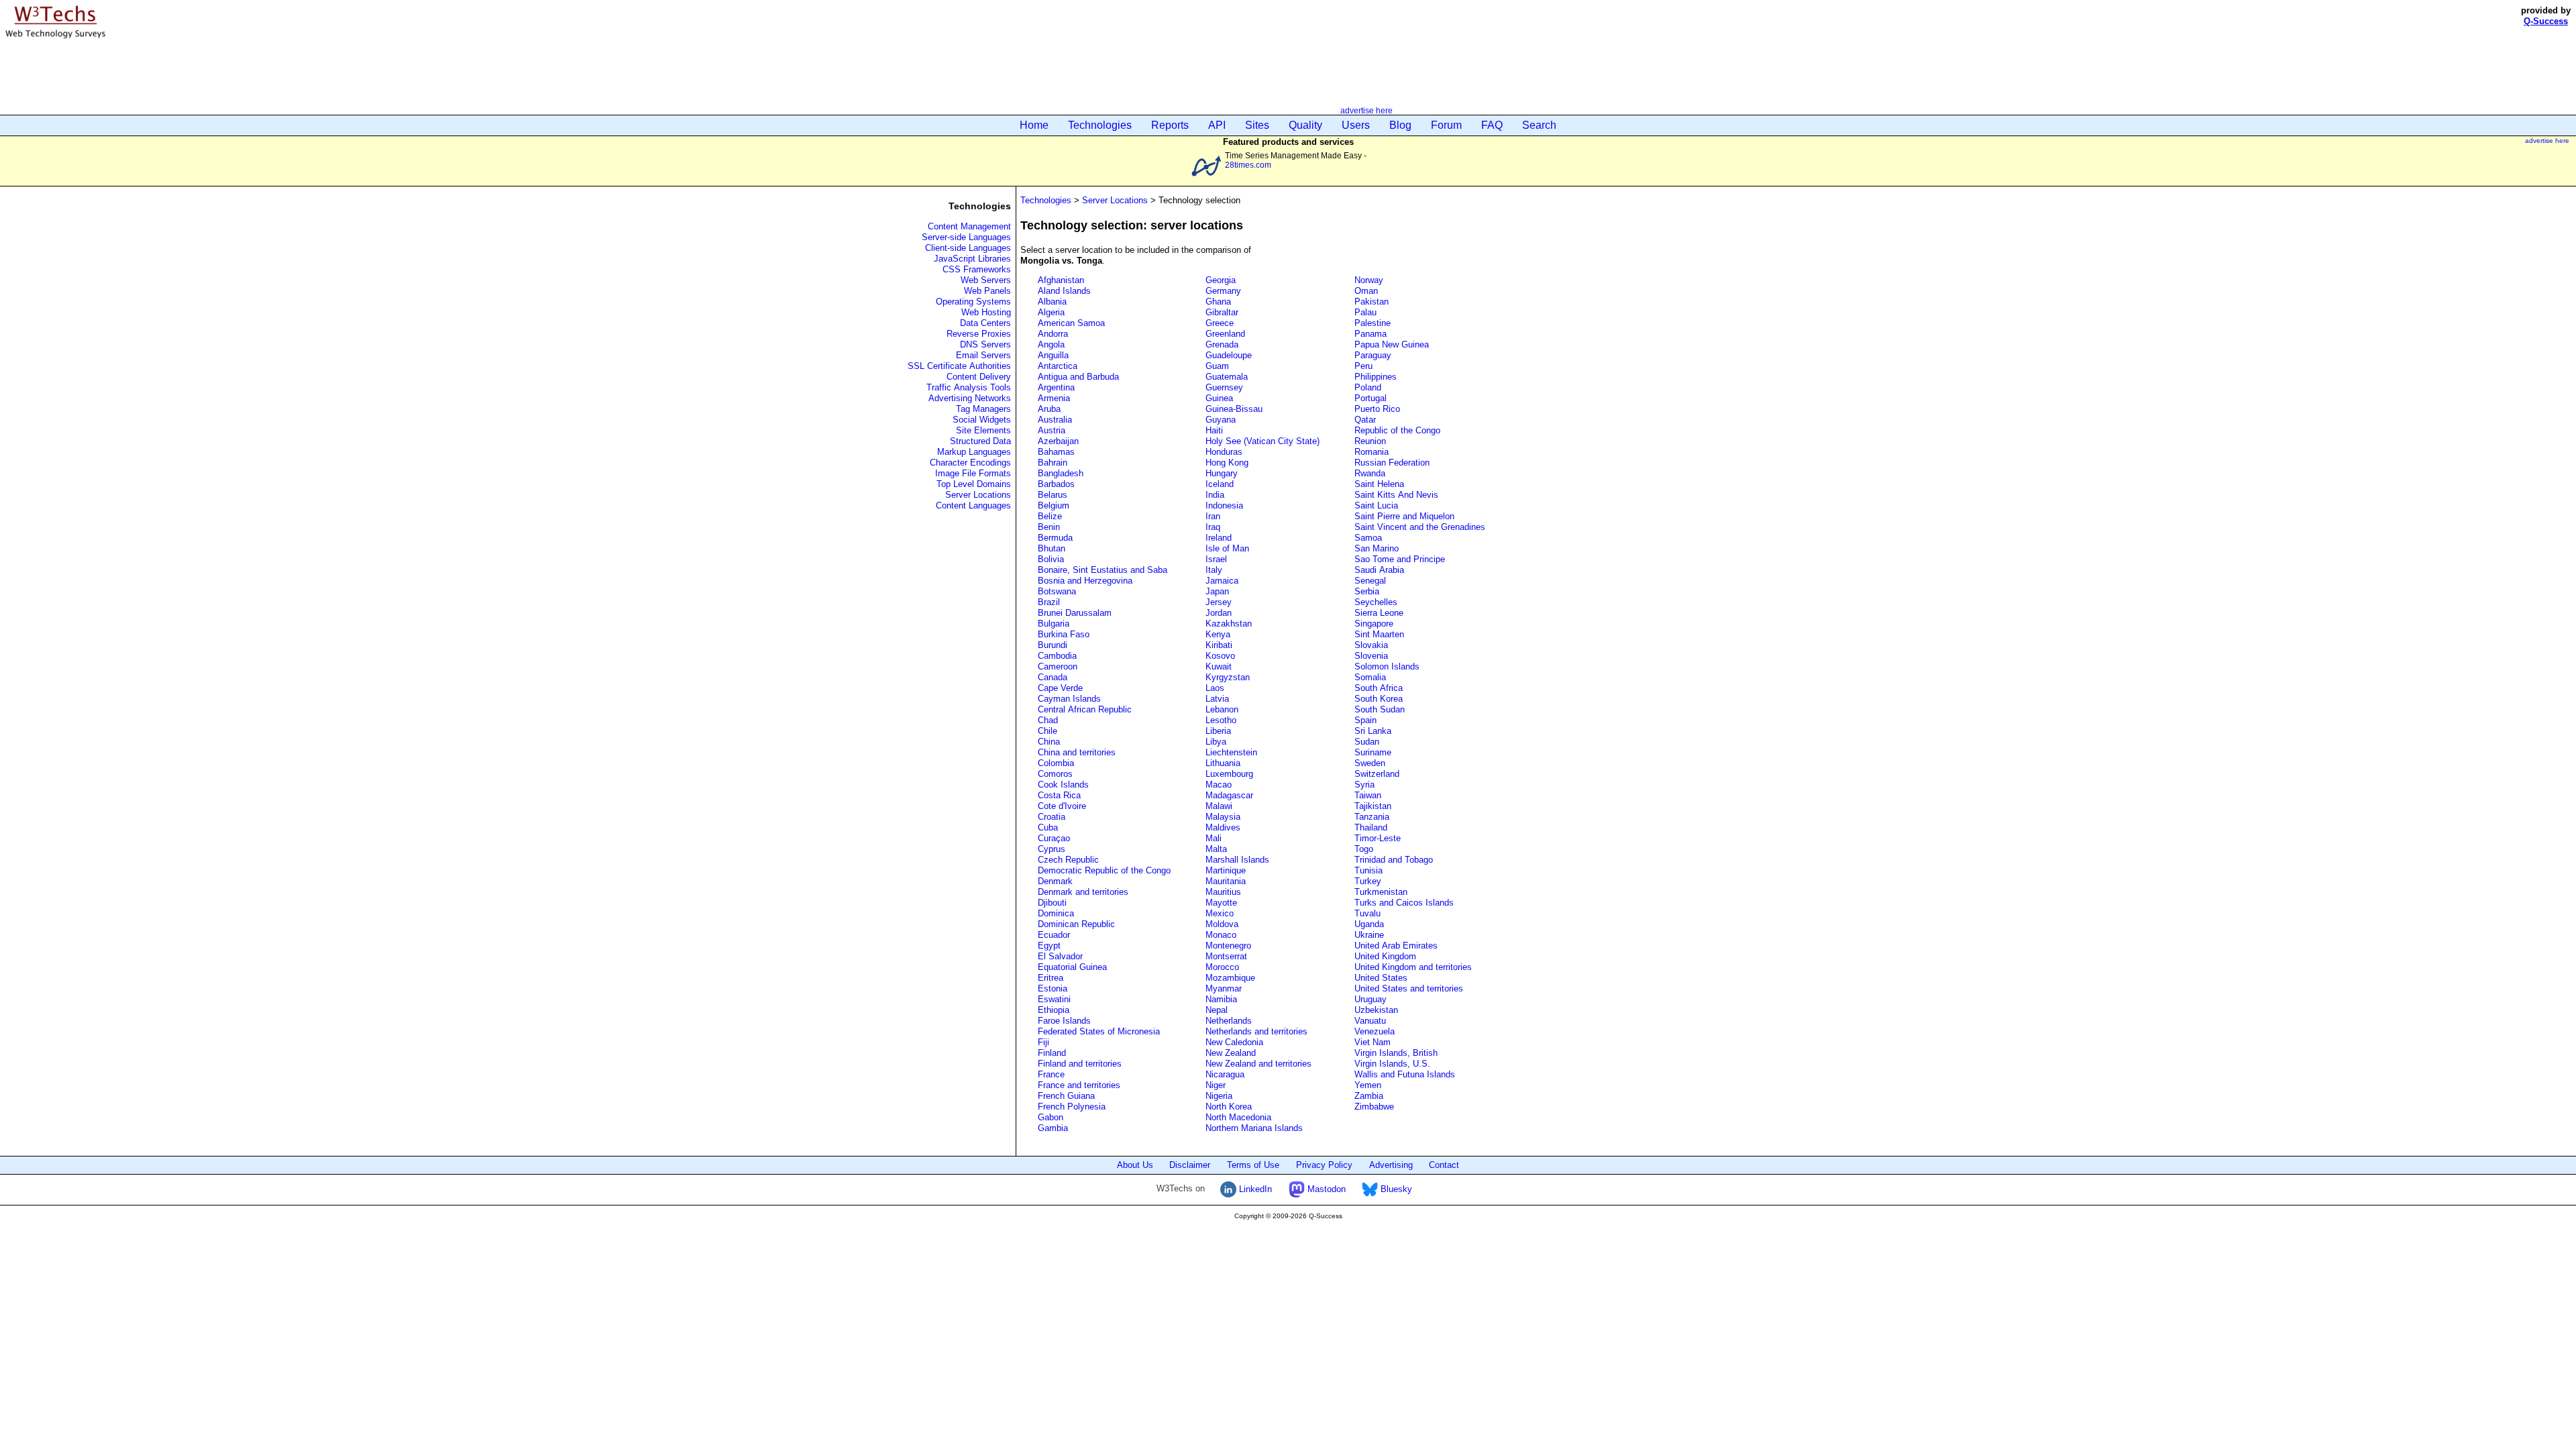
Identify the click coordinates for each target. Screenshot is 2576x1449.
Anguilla (1053, 355)
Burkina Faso (1064, 634)
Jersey (1219, 602)
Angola (1051, 344)
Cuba (1048, 827)
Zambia (1369, 1096)
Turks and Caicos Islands (1404, 903)
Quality (1305, 125)
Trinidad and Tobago (1394, 860)
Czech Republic (1068, 860)
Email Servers (983, 355)
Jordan (1219, 613)
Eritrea (1051, 978)
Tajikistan (1373, 806)
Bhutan (1052, 548)
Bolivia (1051, 559)
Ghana (1218, 302)
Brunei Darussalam (1075, 613)
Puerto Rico (1377, 409)
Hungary (1222, 473)
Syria (1364, 785)
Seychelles (1376, 602)
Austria (1052, 430)
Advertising (1391, 1165)
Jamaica (1222, 581)
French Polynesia (1072, 1107)
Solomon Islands (1387, 666)
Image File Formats (973, 473)
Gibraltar (1222, 312)
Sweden (1370, 763)
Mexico (1220, 913)
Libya (1216, 742)
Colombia (1056, 763)
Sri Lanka (1373, 731)
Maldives (1223, 827)
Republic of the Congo (1397, 430)
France (1051, 1074)
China (1049, 742)
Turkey (1368, 881)
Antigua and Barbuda (1078, 377)
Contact (1444, 1165)
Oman (1366, 291)
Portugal (1371, 398)
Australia (1055, 420)
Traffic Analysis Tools (969, 387)
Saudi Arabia (1379, 570)
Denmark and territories (1083, 892)
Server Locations (978, 495)
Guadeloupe (1229, 355)
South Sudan (1380, 709)
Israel (1216, 559)
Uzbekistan (1376, 1010)
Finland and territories (1080, 1064)
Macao (1219, 785)
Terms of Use (1253, 1165)
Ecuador (1054, 935)
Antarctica (1058, 366)
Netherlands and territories (1256, 1031)
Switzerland (1377, 774)
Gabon (1051, 1117)
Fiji (1043, 1042)
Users (1356, 125)
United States (1381, 978)
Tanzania (1372, 817)
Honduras (1224, 452)
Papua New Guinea (1392, 344)
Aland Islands (1064, 291)
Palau (1365, 312)
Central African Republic (1085, 709)
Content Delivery (979, 377)
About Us (1135, 1165)
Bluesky (1395, 1189)
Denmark (1055, 881)
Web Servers (986, 280)
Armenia (1054, 398)
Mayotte (1221, 903)
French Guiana (1066, 1096)
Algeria (1051, 312)
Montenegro (1228, 946)
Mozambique (1230, 978)
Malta (1216, 849)
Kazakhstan (1229, 624)
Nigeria (1219, 1096)
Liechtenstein (1231, 752)
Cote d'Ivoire (1062, 806)
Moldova (1222, 924)
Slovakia (1371, 645)
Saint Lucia (1376, 505)
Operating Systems (973, 302)
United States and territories (1409, 988)
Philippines (1376, 377)
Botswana (1057, 591)
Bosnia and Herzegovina (1085, 581)
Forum (1446, 125)
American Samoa (1071, 323)
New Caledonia (1234, 1042)
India (1215, 495)
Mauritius (1223, 892)
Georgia (1221, 280)
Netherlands (1229, 1021)
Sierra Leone (1379, 613)
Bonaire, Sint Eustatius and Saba (1103, 570)
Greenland (1225, 334)
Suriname (1373, 752)
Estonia (1053, 988)
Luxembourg (1229, 774)
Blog (1400, 125)
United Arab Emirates (1396, 946)
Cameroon (1058, 666)
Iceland (1220, 484)
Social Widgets (982, 420)
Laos (1215, 688)
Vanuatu (1370, 1021)
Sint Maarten (1379, 634)
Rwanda (1370, 473)
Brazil (1049, 602)
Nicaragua (1225, 1074)
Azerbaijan (1058, 441)
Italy (1214, 570)
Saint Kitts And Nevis (1396, 495)
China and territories (1077, 752)
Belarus (1053, 495)
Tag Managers (983, 409)
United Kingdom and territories (1413, 967)
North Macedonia (1238, 1117)
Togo (1364, 849)
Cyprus (1052, 849)
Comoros (1055, 774)
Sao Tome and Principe (1400, 559)
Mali (1214, 838)
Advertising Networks (970, 398)
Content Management (969, 226)
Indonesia (1224, 505)
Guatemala (1227, 377)
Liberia (1218, 731)
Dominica (1056, 913)
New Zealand (1231, 1053)
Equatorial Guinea (1072, 967)
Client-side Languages (968, 248)
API (1217, 125)
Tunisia (1368, 870)
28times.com (1248, 165)
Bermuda (1055, 538)
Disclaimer (1190, 1165)
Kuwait (1219, 666)
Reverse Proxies (979, 334)
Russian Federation (1392, 463)
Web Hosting (986, 312)
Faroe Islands (1064, 1021)
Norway (1369, 280)
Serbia (1367, 591)
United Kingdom (1385, 956)
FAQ (1492, 125)
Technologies (1100, 125)
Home (1034, 125)
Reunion (1370, 441)
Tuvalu (1367, 913)
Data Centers (985, 323)
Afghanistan (1061, 280)
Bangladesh (1061, 473)
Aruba (1049, 409)
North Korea (1229, 1107)
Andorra (1053, 334)
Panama (1371, 334)
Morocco (1222, 967)
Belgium (1054, 505)
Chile (1048, 731)
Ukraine (1369, 935)
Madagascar (1229, 795)
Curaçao (1054, 838)
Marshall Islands (1237, 860)
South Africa (1379, 688)
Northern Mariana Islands (1254, 1128)
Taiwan (1368, 795)
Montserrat (1226, 956)
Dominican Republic (1076, 924)
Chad (1048, 720)
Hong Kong (1227, 463)
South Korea (1379, 699)
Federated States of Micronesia (1099, 1031)
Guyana (1221, 420)
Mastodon (1325, 1189)
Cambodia (1057, 656)
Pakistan (1372, 302)
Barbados (1056, 484)
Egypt (1049, 946)
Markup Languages (974, 452)
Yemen (1368, 1085)
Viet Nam (1373, 1042)
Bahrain (1053, 463)
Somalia (1370, 677)
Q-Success (2546, 21)
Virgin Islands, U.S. (1392, 1064)
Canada (1053, 677)
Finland (1052, 1053)
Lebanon (1222, 709)
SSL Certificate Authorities (959, 366)
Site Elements (983, 430)
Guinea (1219, 398)
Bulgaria (1054, 624)
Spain (1365, 720)
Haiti (1214, 430)
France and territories (1079, 1085)
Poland (1368, 387)
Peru (1363, 366)
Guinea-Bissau (1234, 409)
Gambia (1053, 1128)
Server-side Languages (966, 237)
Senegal (1370, 581)
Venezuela (1375, 1031)
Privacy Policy (1324, 1165)
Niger (1216, 1085)
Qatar (1365, 420)
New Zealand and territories (1258, 1064)
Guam (1217, 366)
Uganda (1369, 924)
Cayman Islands (1069, 699)
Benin (1049, 527)
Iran (1213, 516)
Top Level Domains (974, 484)
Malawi (1219, 806)
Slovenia (1371, 656)
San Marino (1377, 548)
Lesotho (1221, 720)
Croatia (1052, 817)
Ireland (1219, 538)
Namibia (1221, 999)
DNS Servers (985, 344)
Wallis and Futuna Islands (1405, 1074)
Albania (1052, 302)
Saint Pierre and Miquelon (1404, 516)
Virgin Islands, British (1396, 1053)
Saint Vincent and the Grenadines (1420, 527)
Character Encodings (970, 463)
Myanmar (1224, 988)
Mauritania (1226, 881)
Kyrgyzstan (1228, 677)
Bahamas (1056, 452)
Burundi (1053, 645)
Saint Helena (1379, 484)
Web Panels (987, 291)
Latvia (1217, 699)
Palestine (1373, 323)
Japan (1217, 591)
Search (1539, 125)
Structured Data (980, 441)
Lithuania (1223, 763)
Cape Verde (1060, 688)
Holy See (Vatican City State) (1263, 441)
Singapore (1374, 624)
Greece (1220, 323)
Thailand (1371, 827)
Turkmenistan (1381, 892)
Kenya (1218, 634)
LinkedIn (1254, 1189)
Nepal (1217, 1010)
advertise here (1366, 110)
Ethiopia (1054, 1010)
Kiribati (1219, 645)
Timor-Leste (1378, 838)
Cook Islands (1063, 785)
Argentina (1056, 387)
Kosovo (1220, 656)
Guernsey (1224, 387)
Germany (1223, 291)
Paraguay (1373, 355)
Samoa (1368, 538)
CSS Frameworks (977, 269)
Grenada (1222, 344)
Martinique (1226, 870)
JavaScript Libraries (972, 259)
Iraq (1213, 527)
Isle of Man (1227, 548)
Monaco (1221, 935)
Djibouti (1052, 903)
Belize (1050, 516)
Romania (1372, 452)
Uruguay (1371, 999)
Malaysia (1223, 817)
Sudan (1367, 742)
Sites (1257, 125)
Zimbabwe (1374, 1107)
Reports (1170, 125)
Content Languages (973, 505)
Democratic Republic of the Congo (1104, 870)
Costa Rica (1059, 795)
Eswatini (1054, 999)
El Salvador (1060, 956)
